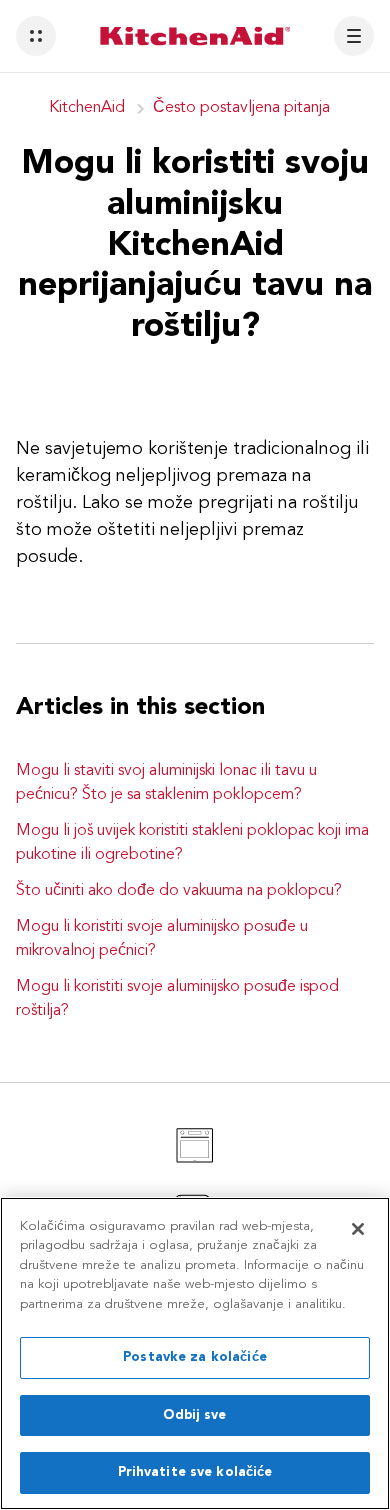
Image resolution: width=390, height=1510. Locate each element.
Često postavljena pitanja (241, 108)
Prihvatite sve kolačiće (195, 1472)
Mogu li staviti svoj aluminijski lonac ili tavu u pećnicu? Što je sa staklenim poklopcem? (166, 783)
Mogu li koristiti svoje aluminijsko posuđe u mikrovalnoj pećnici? (162, 939)
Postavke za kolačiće (195, 1357)
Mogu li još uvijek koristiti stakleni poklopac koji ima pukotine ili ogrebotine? (192, 843)
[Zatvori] (358, 1229)
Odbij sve (194, 1415)
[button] (36, 36)
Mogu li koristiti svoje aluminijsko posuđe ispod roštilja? (177, 999)
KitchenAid (87, 108)
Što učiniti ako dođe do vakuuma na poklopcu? (179, 891)
